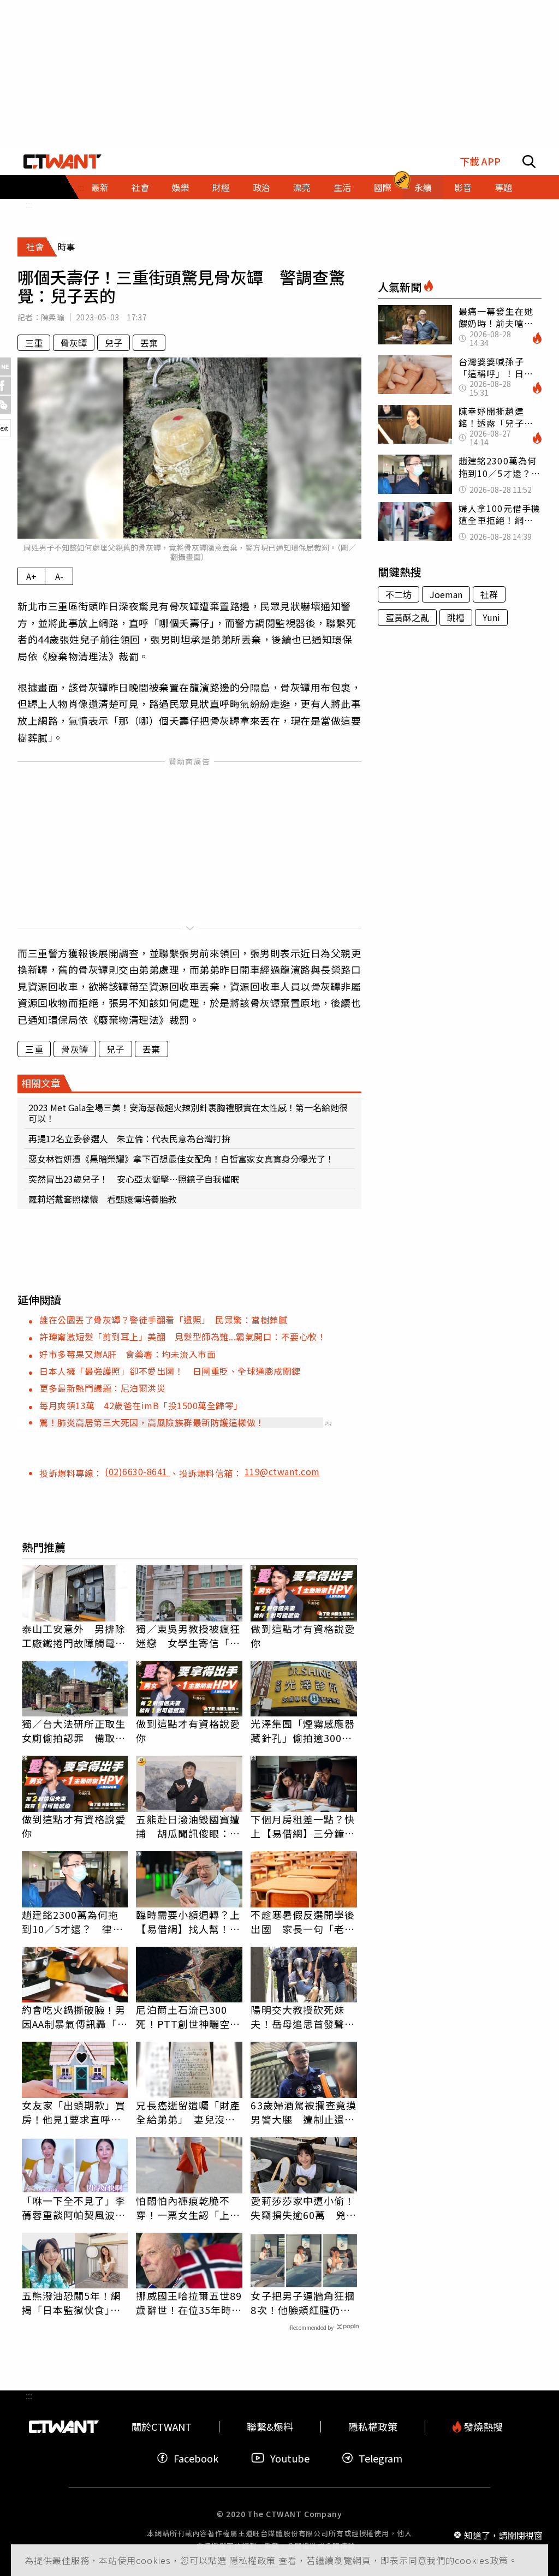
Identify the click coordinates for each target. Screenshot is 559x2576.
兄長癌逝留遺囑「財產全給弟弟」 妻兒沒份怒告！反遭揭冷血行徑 (188, 2112)
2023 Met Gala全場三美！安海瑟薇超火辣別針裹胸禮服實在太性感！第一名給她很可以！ (188, 1113)
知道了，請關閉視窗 (503, 2535)
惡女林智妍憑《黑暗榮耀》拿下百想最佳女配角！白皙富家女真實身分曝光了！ (181, 1159)
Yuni (491, 617)
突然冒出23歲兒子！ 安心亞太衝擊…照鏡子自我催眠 (134, 1179)
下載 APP (480, 161)
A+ (31, 576)
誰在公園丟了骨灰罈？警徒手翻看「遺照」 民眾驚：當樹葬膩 (163, 1320)
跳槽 (456, 617)
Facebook (196, 2458)
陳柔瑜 (53, 317)
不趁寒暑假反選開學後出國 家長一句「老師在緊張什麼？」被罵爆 (303, 1922)
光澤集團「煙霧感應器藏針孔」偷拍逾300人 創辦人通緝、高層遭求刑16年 (304, 1731)
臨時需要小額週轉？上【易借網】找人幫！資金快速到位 (188, 1922)
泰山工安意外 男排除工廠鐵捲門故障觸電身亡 (74, 1636)
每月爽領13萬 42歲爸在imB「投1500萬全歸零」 (141, 1405)
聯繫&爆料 (270, 2427)
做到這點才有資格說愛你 (303, 1636)
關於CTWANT (162, 2427)
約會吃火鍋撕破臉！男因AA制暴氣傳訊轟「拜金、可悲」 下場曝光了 (75, 2017)
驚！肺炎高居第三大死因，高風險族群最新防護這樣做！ (152, 1422)
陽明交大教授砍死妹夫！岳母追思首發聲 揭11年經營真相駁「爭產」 (304, 2017)
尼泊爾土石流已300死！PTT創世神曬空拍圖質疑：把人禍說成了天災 (188, 2017)
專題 (503, 187)
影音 (463, 187)
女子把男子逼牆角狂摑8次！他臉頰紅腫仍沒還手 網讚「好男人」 (303, 2303)
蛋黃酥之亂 (407, 617)
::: (29, 204)
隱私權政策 (254, 2560)
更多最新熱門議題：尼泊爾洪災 (102, 1388)
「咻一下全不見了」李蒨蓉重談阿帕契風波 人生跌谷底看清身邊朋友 (74, 2208)
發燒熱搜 (482, 2427)
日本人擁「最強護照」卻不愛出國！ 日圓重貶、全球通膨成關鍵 (170, 1371)
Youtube (290, 2458)
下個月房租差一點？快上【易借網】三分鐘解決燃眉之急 (303, 1826)
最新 (100, 187)
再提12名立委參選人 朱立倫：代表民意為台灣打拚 (129, 1138)
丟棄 (149, 343)
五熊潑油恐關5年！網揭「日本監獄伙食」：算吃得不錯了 (72, 2303)
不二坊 (399, 594)
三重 (34, 343)
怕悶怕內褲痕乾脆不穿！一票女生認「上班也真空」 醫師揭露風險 (188, 2208)
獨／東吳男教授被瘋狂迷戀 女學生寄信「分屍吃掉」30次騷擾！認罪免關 (189, 1636)
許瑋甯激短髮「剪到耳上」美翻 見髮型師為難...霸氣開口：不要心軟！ (183, 1337)
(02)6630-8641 (137, 1471)
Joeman (446, 594)
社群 (489, 594)
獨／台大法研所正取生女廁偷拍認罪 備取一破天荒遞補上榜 (74, 1731)
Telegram (380, 2458)
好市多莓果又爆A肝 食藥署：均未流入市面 (127, 1354)
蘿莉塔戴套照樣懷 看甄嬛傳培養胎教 (103, 1199)
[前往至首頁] (63, 162)
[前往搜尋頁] (529, 162)
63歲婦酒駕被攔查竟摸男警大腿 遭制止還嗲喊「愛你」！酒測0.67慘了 (304, 2112)
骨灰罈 (74, 343)
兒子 (114, 343)
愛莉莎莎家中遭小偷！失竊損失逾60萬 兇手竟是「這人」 (304, 2208)
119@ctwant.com (282, 1471)
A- (59, 576)
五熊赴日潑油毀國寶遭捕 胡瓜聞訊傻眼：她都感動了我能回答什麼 (188, 1826)
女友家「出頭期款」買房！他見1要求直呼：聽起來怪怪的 (74, 2112)
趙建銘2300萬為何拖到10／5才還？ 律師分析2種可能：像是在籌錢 (73, 1922)
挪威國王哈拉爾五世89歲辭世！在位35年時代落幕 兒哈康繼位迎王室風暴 (189, 2303)
